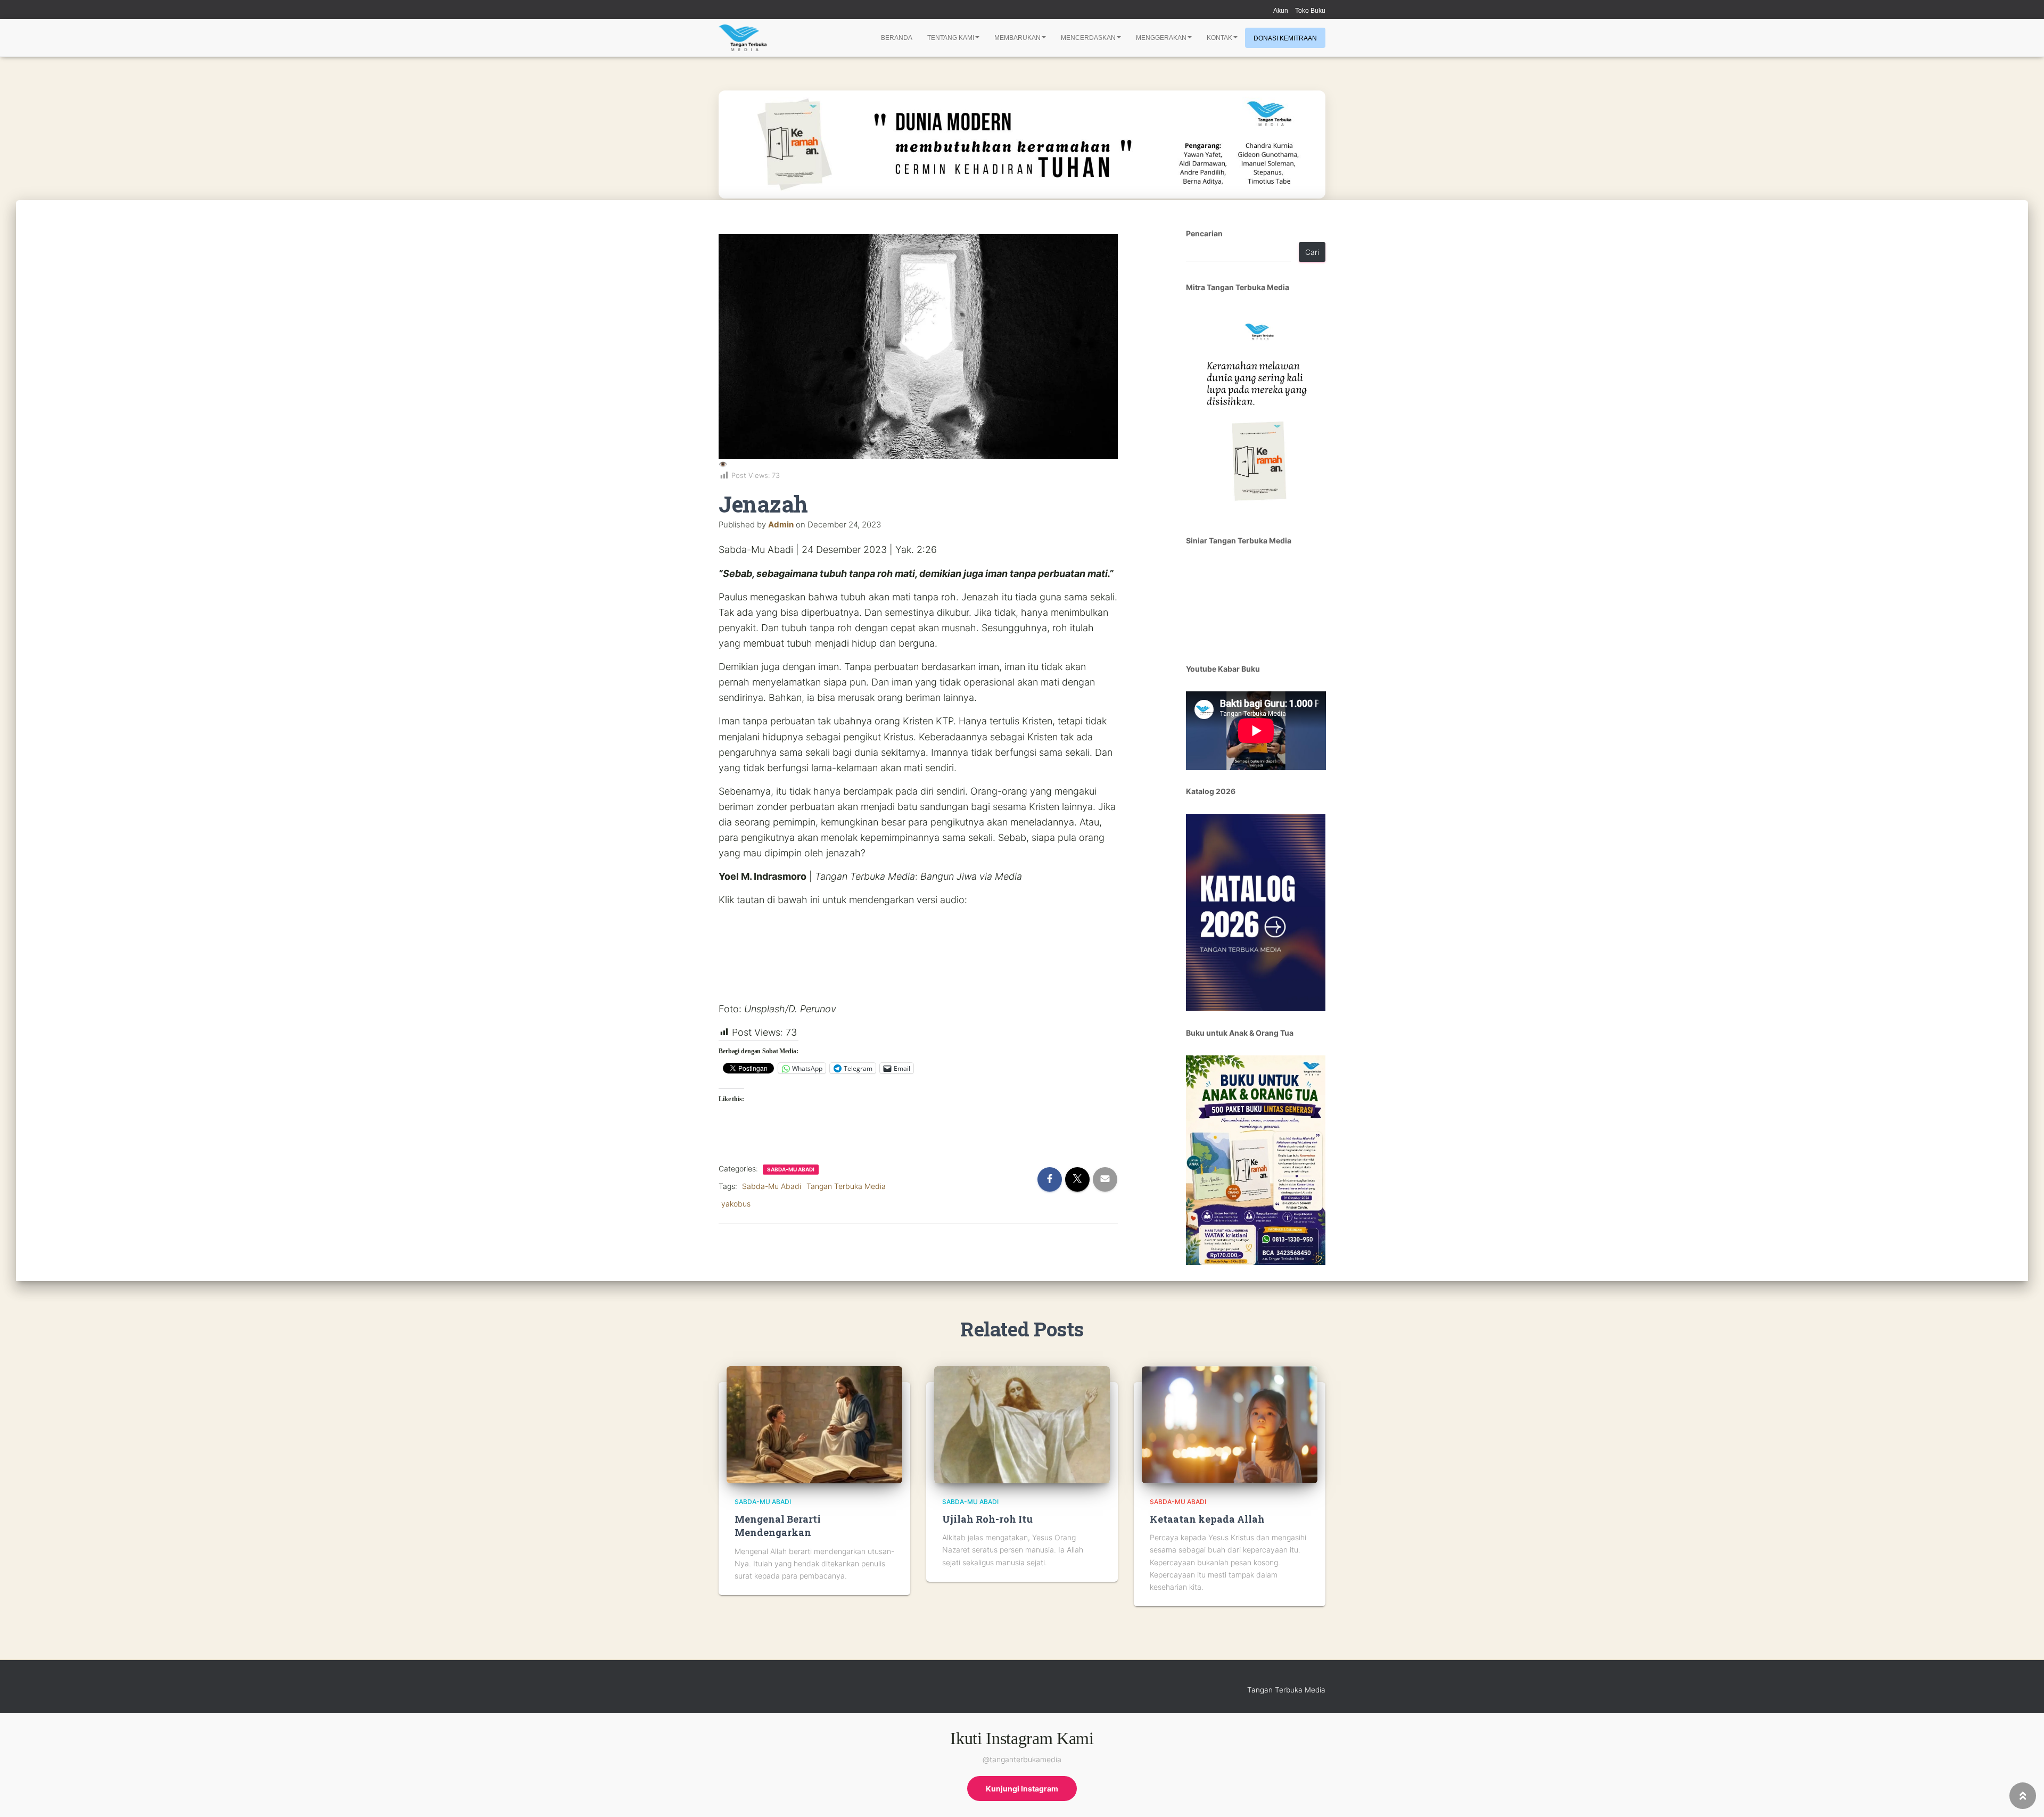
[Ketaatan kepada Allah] (1230, 1424)
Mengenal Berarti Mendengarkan (778, 1526)
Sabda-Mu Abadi (791, 1169)
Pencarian (1204, 233)
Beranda (897, 38)
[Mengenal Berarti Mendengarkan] (814, 1424)
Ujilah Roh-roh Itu (987, 1519)
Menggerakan (1161, 38)
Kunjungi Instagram (1022, 1789)
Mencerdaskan (1088, 38)
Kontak (1219, 38)
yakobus (736, 1204)
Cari (1312, 252)
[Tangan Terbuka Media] (743, 38)
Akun (1281, 11)
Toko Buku (1310, 11)
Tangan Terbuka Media (846, 1186)
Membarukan (1017, 38)
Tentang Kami (951, 38)
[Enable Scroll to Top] (2023, 1796)
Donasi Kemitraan (1285, 38)
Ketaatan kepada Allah (1207, 1519)
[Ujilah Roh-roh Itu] (1022, 1424)
